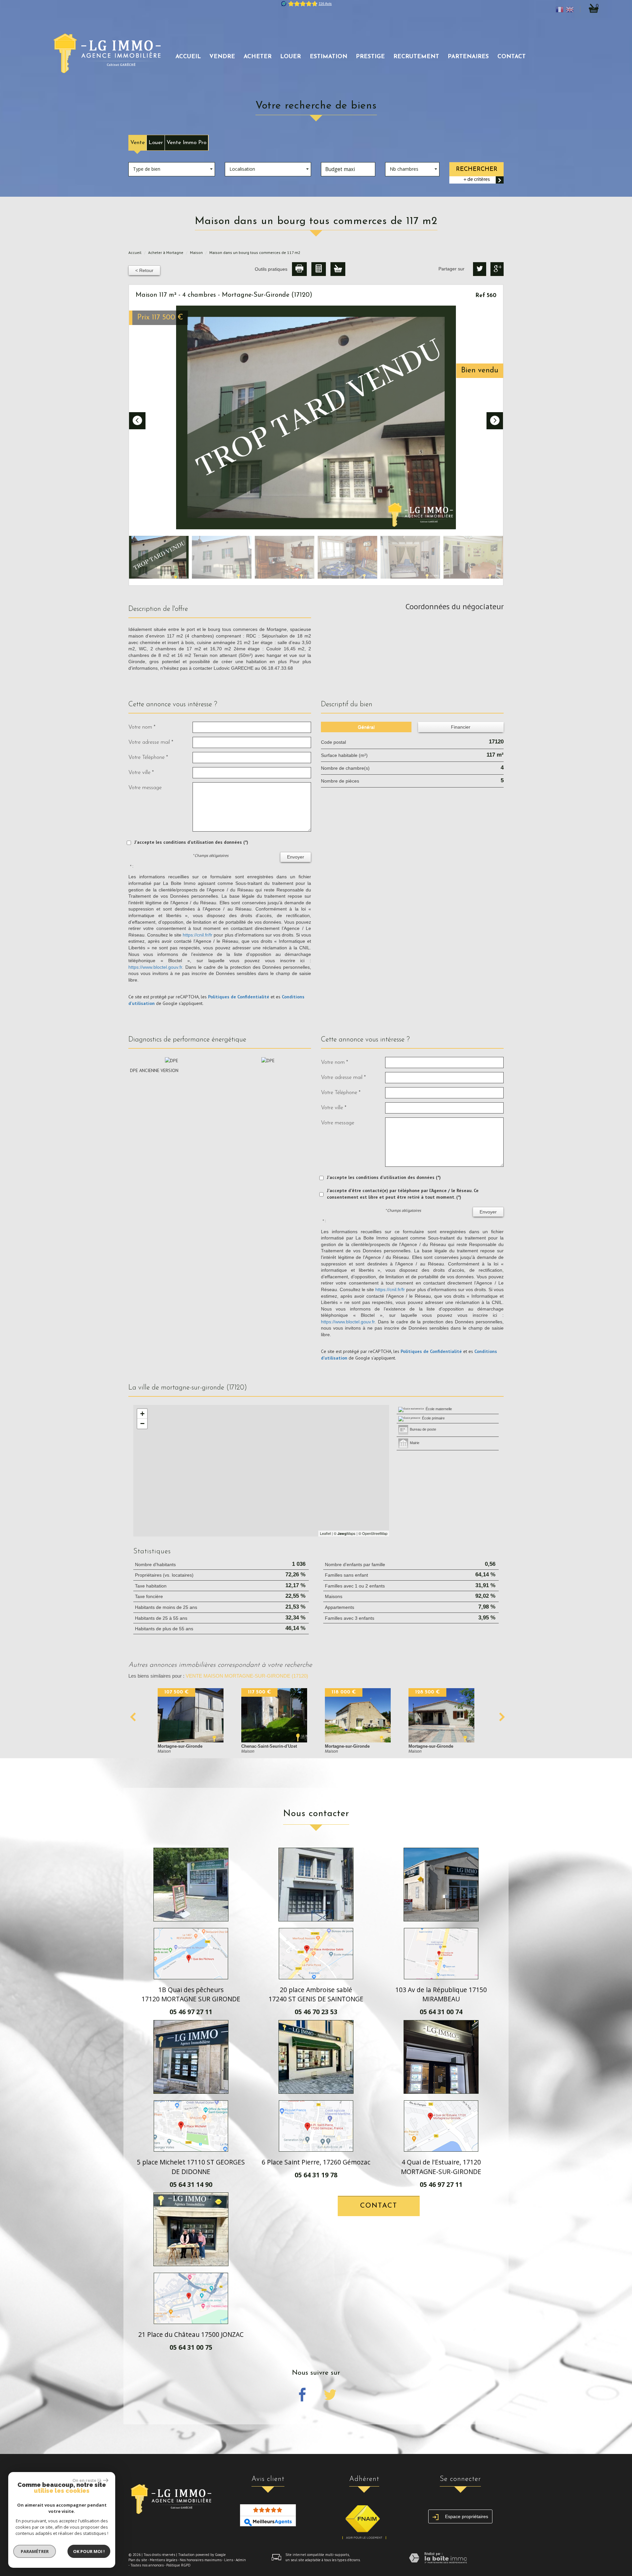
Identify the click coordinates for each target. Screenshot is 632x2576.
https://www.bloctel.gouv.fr (155, 967)
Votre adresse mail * (151, 742)
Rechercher (477, 169)
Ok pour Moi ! (89, 2551)
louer (290, 57)
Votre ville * (141, 773)
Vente (138, 143)
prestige (370, 57)
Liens (229, 2560)
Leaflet (325, 1533)
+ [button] (142, 1414)
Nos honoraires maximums (201, 2560)
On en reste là (87, 2480)
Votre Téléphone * (148, 757)
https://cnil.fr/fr (197, 935)
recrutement (416, 57)
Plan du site (138, 2560)
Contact (512, 57)
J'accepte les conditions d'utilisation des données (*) (191, 842)
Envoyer (296, 857)
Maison (196, 252)
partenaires (468, 57)
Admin (241, 2560)
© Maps (345, 1533)
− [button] (142, 1424)
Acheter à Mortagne (166, 252)
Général (366, 727)
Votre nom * (142, 727)
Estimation (329, 57)
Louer (156, 143)
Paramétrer (35, 2551)
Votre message (145, 788)
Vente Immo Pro (186, 143)
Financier (461, 727)
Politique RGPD (178, 2565)
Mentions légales (163, 2560)
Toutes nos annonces (147, 2565)
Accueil (188, 57)
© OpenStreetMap (373, 1533)
